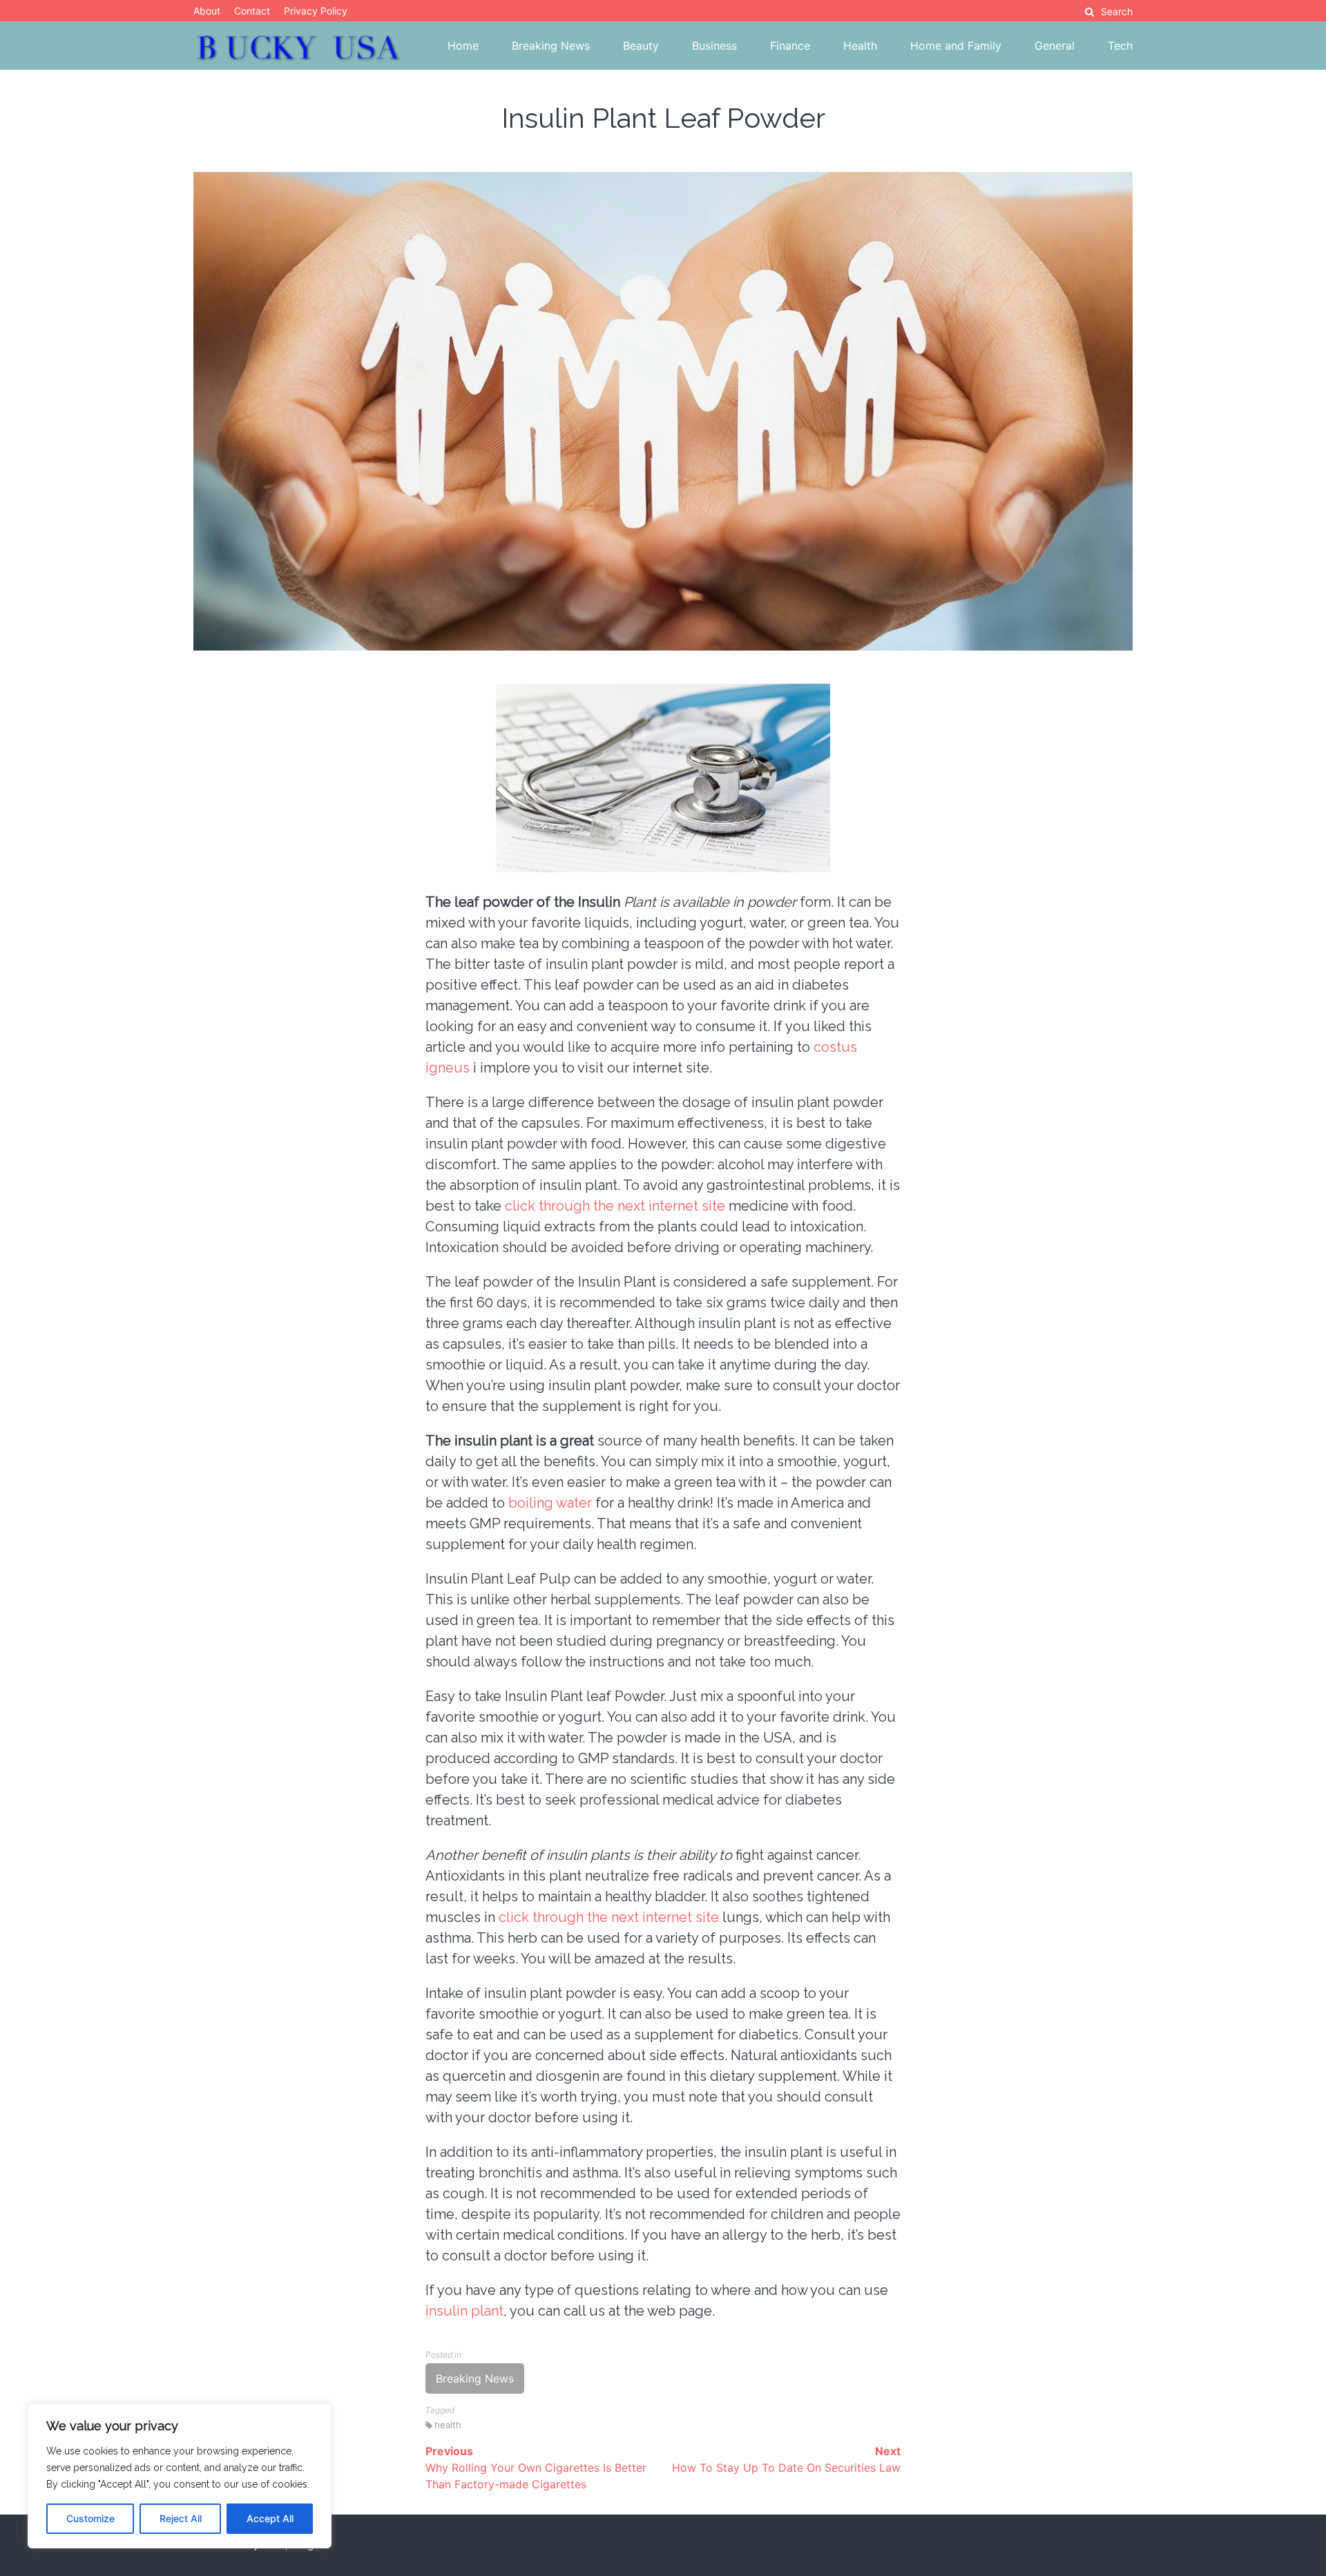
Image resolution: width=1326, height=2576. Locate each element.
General (1055, 46)
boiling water (550, 1503)
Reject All (181, 2518)
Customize (90, 2518)
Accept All (270, 2518)
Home (463, 46)
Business (714, 46)
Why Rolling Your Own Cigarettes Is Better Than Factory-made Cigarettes (536, 2468)
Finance (790, 46)
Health (860, 46)
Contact (252, 11)
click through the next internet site (615, 1206)
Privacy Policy (316, 11)
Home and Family (956, 46)
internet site (609, 1917)
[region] (180, 2476)
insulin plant (464, 2311)
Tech (1120, 46)
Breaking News (551, 46)
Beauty (641, 46)
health (448, 2425)
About (207, 11)
